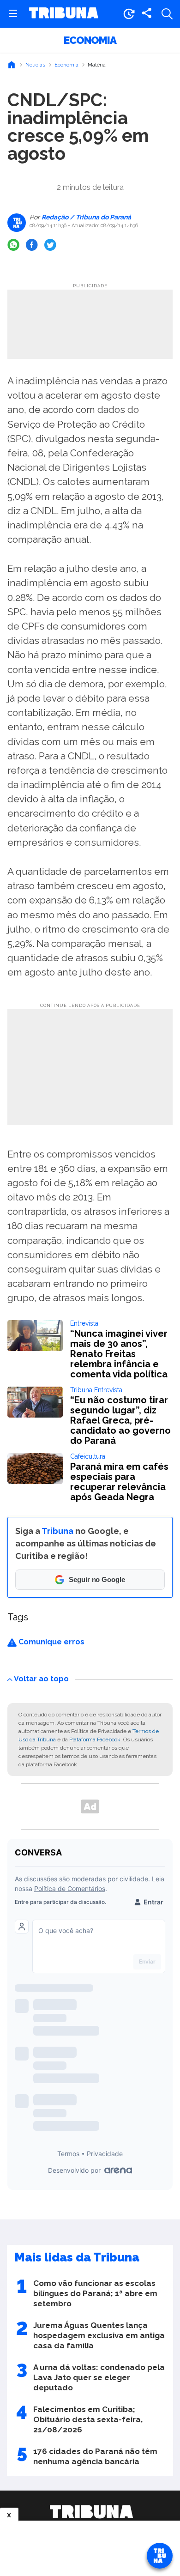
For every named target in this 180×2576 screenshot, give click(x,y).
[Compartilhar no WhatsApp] (13, 245)
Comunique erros (51, 1642)
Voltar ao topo (41, 1679)
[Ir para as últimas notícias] (129, 14)
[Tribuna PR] (91, 2512)
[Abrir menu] (13, 14)
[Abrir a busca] (167, 14)
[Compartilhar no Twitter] (50, 245)
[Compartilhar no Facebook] (32, 245)
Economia (90, 40)
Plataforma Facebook (95, 1740)
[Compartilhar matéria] (147, 14)
